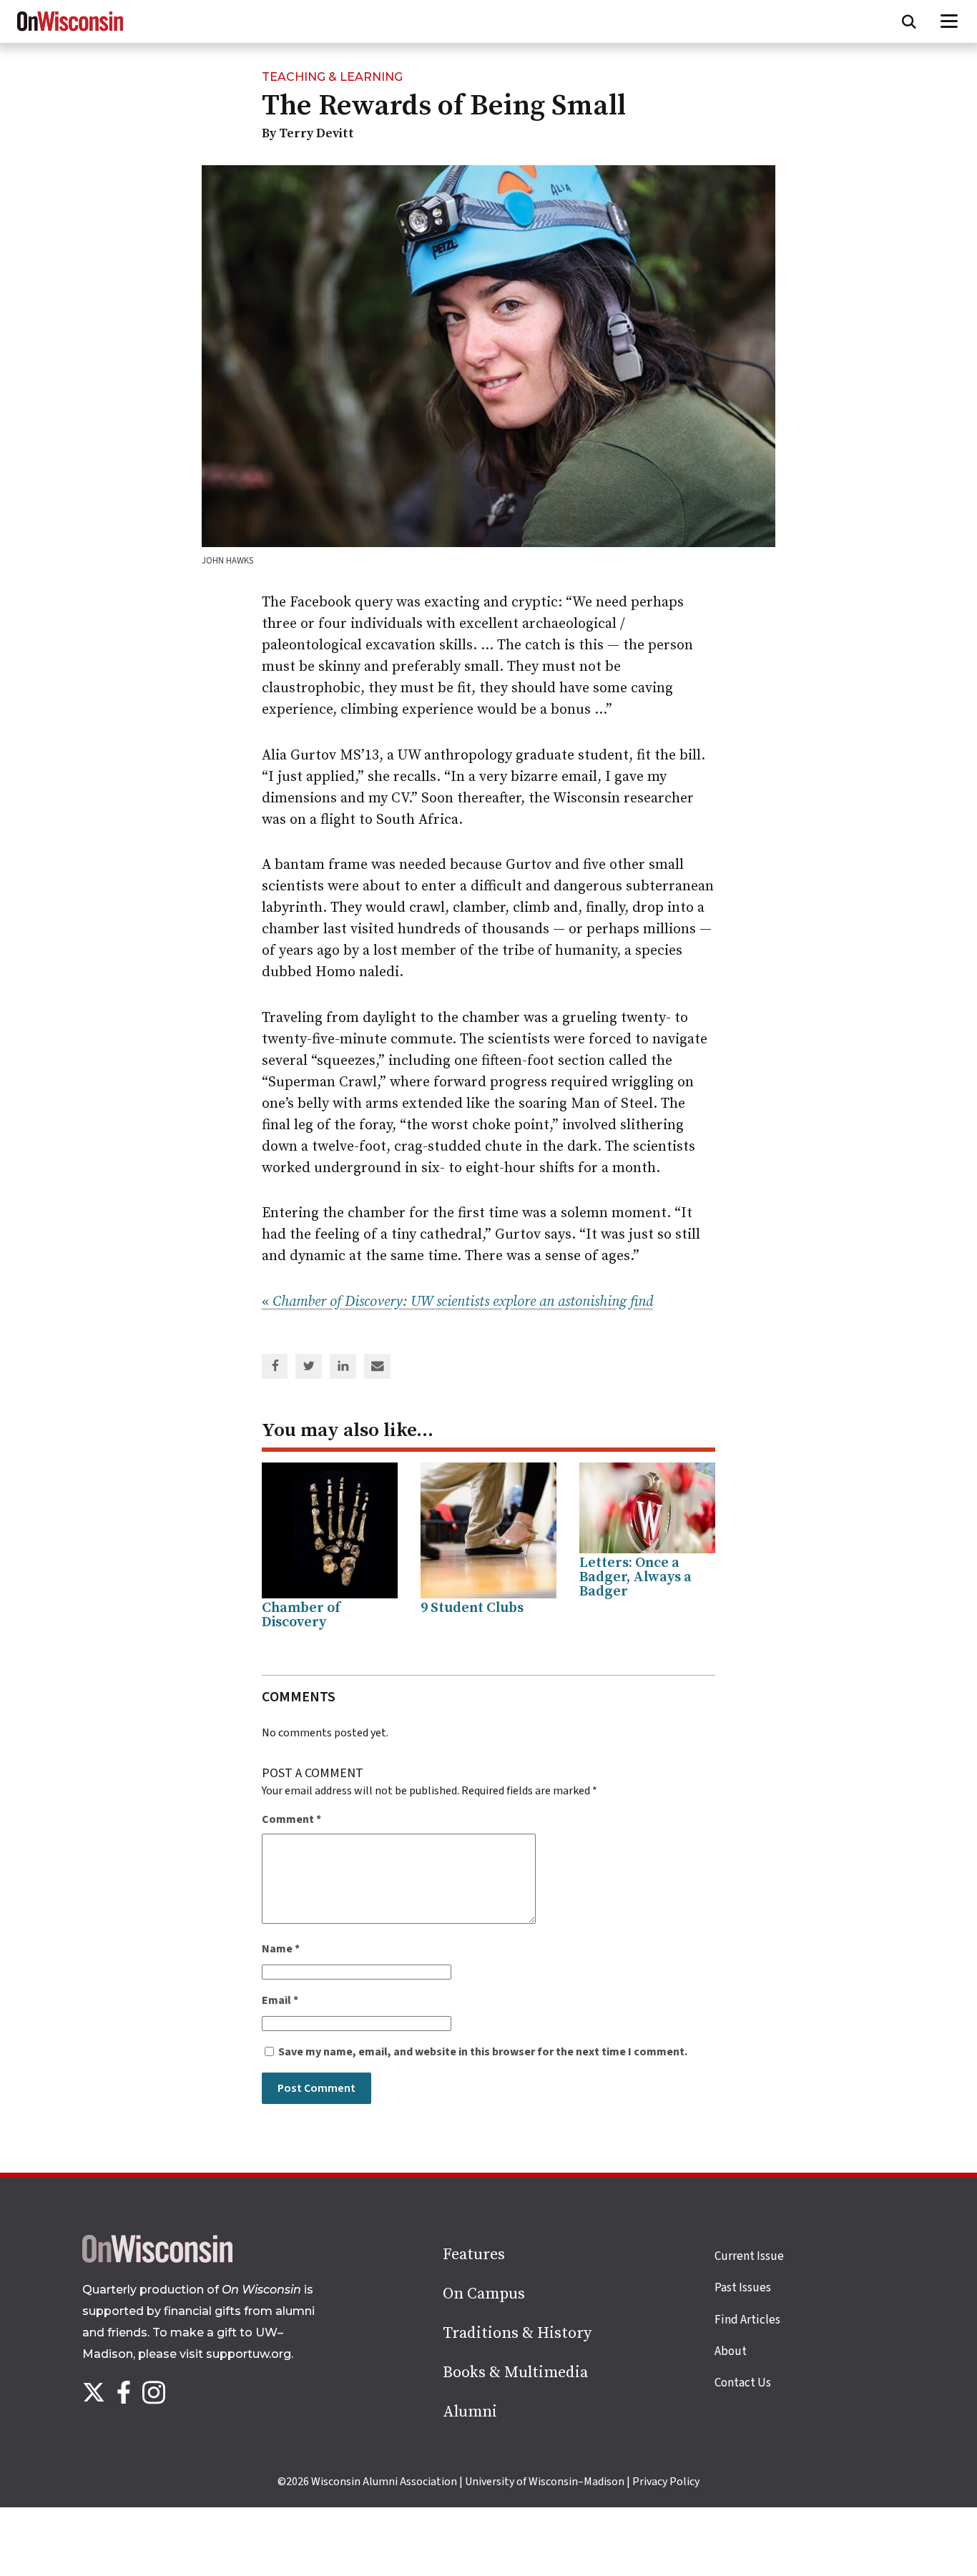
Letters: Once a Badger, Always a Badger (635, 1577)
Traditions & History (517, 2333)
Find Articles (747, 2320)
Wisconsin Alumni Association (384, 2482)
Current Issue (749, 2256)
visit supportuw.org (235, 2354)
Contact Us (743, 2383)
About (731, 2351)
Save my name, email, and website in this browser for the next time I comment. (483, 2052)
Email (280, 2000)
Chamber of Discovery (301, 1615)
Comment (291, 1819)
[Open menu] (949, 21)
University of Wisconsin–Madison (545, 2482)
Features (474, 2255)
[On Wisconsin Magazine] (70, 31)
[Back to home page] (157, 2259)
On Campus (484, 2294)
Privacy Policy (666, 2482)
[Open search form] (909, 21)
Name (281, 1949)
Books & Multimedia (515, 2373)
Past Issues (743, 2288)
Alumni (470, 2412)
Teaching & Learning (332, 77)
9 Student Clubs (472, 1608)
